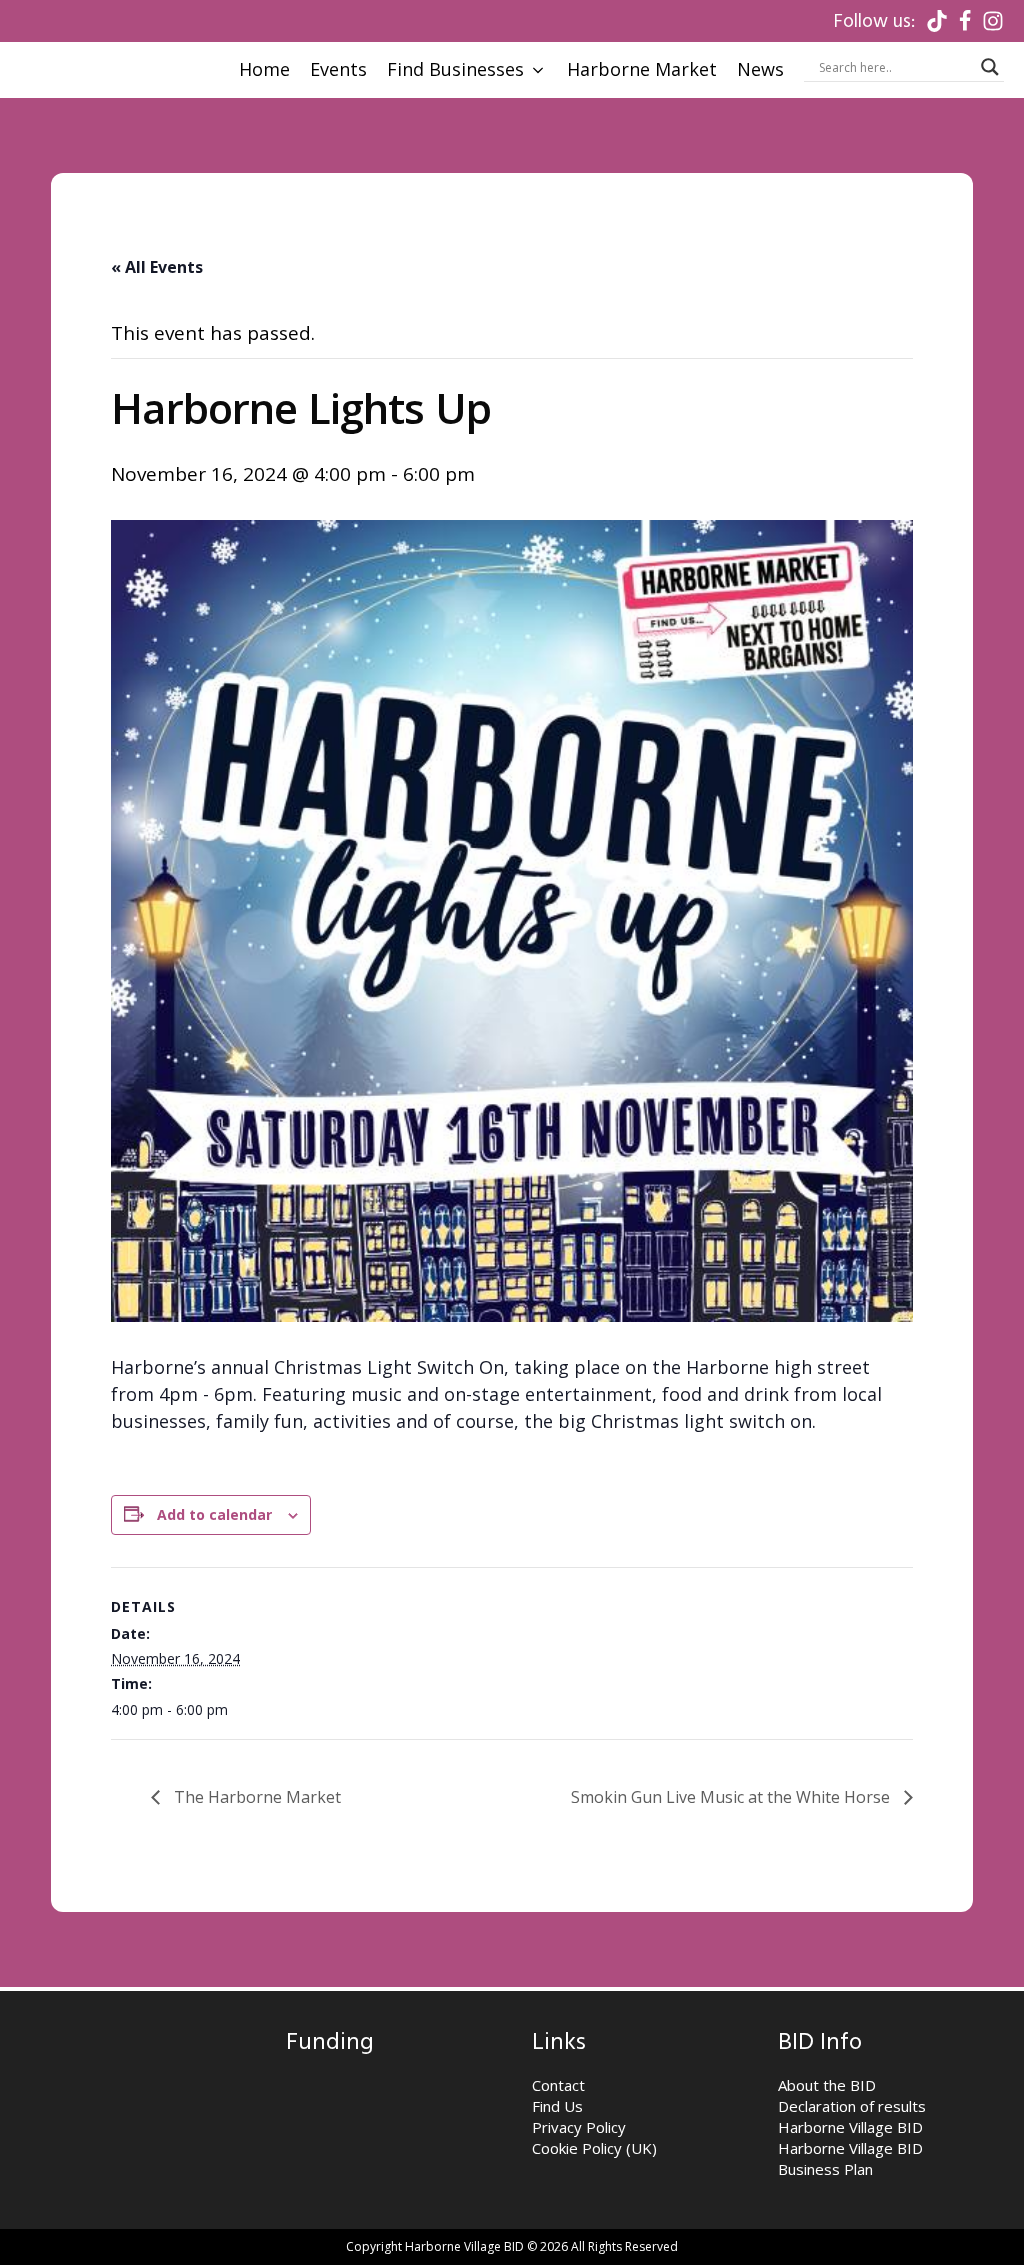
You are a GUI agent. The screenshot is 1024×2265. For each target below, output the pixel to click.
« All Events (157, 267)
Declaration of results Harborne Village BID (852, 2116)
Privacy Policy (579, 2127)
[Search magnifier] (990, 67)
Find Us (557, 2106)
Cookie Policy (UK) (594, 2148)
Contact (558, 2085)
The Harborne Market (255, 1797)
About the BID (827, 2085)
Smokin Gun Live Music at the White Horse (732, 1797)
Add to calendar (214, 1514)
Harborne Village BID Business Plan (850, 2158)
